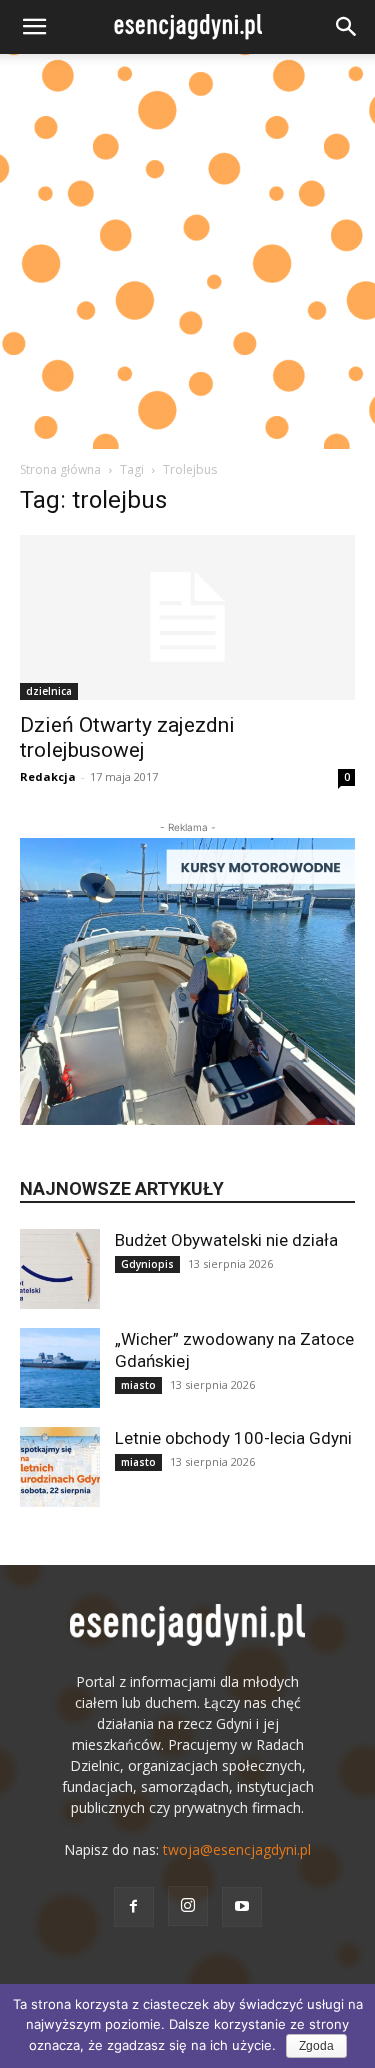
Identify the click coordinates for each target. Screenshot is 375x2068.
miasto (138, 1385)
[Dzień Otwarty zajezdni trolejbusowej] (187, 617)
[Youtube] (242, 1907)
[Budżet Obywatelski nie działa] (60, 1269)
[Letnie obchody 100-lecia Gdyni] (60, 1467)
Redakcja (48, 776)
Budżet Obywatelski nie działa (226, 1240)
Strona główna (60, 469)
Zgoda (316, 2046)
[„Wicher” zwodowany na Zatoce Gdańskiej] (60, 1368)
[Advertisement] (187, 251)
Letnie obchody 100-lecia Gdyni (233, 1438)
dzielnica (49, 691)
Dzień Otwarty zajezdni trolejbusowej (127, 737)
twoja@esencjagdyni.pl (237, 1849)
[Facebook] (134, 1907)
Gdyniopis (147, 1264)
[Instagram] (188, 1906)
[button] (34, 27)
